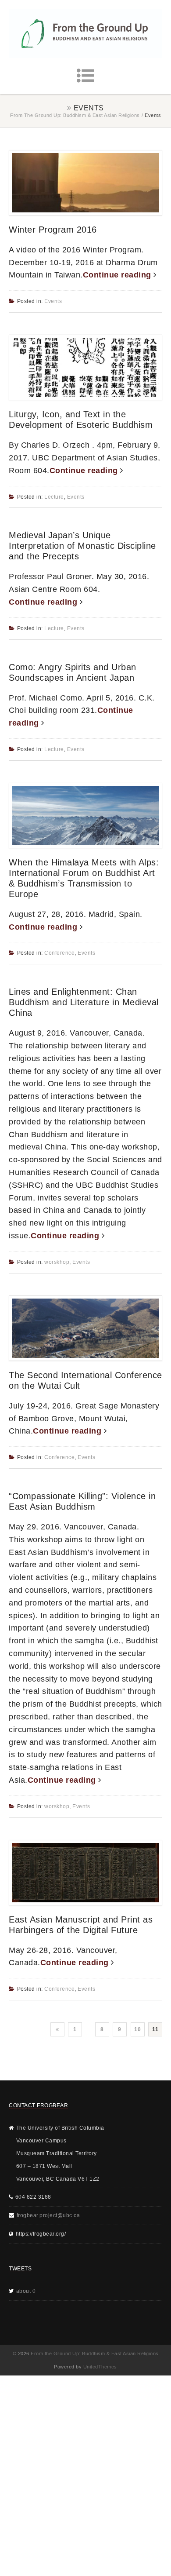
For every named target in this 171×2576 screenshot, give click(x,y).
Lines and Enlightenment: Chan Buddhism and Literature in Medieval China (84, 1002)
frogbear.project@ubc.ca (48, 2215)
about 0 (26, 2291)
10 (137, 2029)
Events (53, 301)
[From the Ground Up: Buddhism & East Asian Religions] (85, 33)
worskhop (57, 1262)
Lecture (54, 497)
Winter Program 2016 (53, 230)
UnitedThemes (100, 2367)
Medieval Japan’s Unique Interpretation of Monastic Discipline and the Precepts (82, 546)
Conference (59, 953)
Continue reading (118, 275)
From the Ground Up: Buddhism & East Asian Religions (75, 115)
